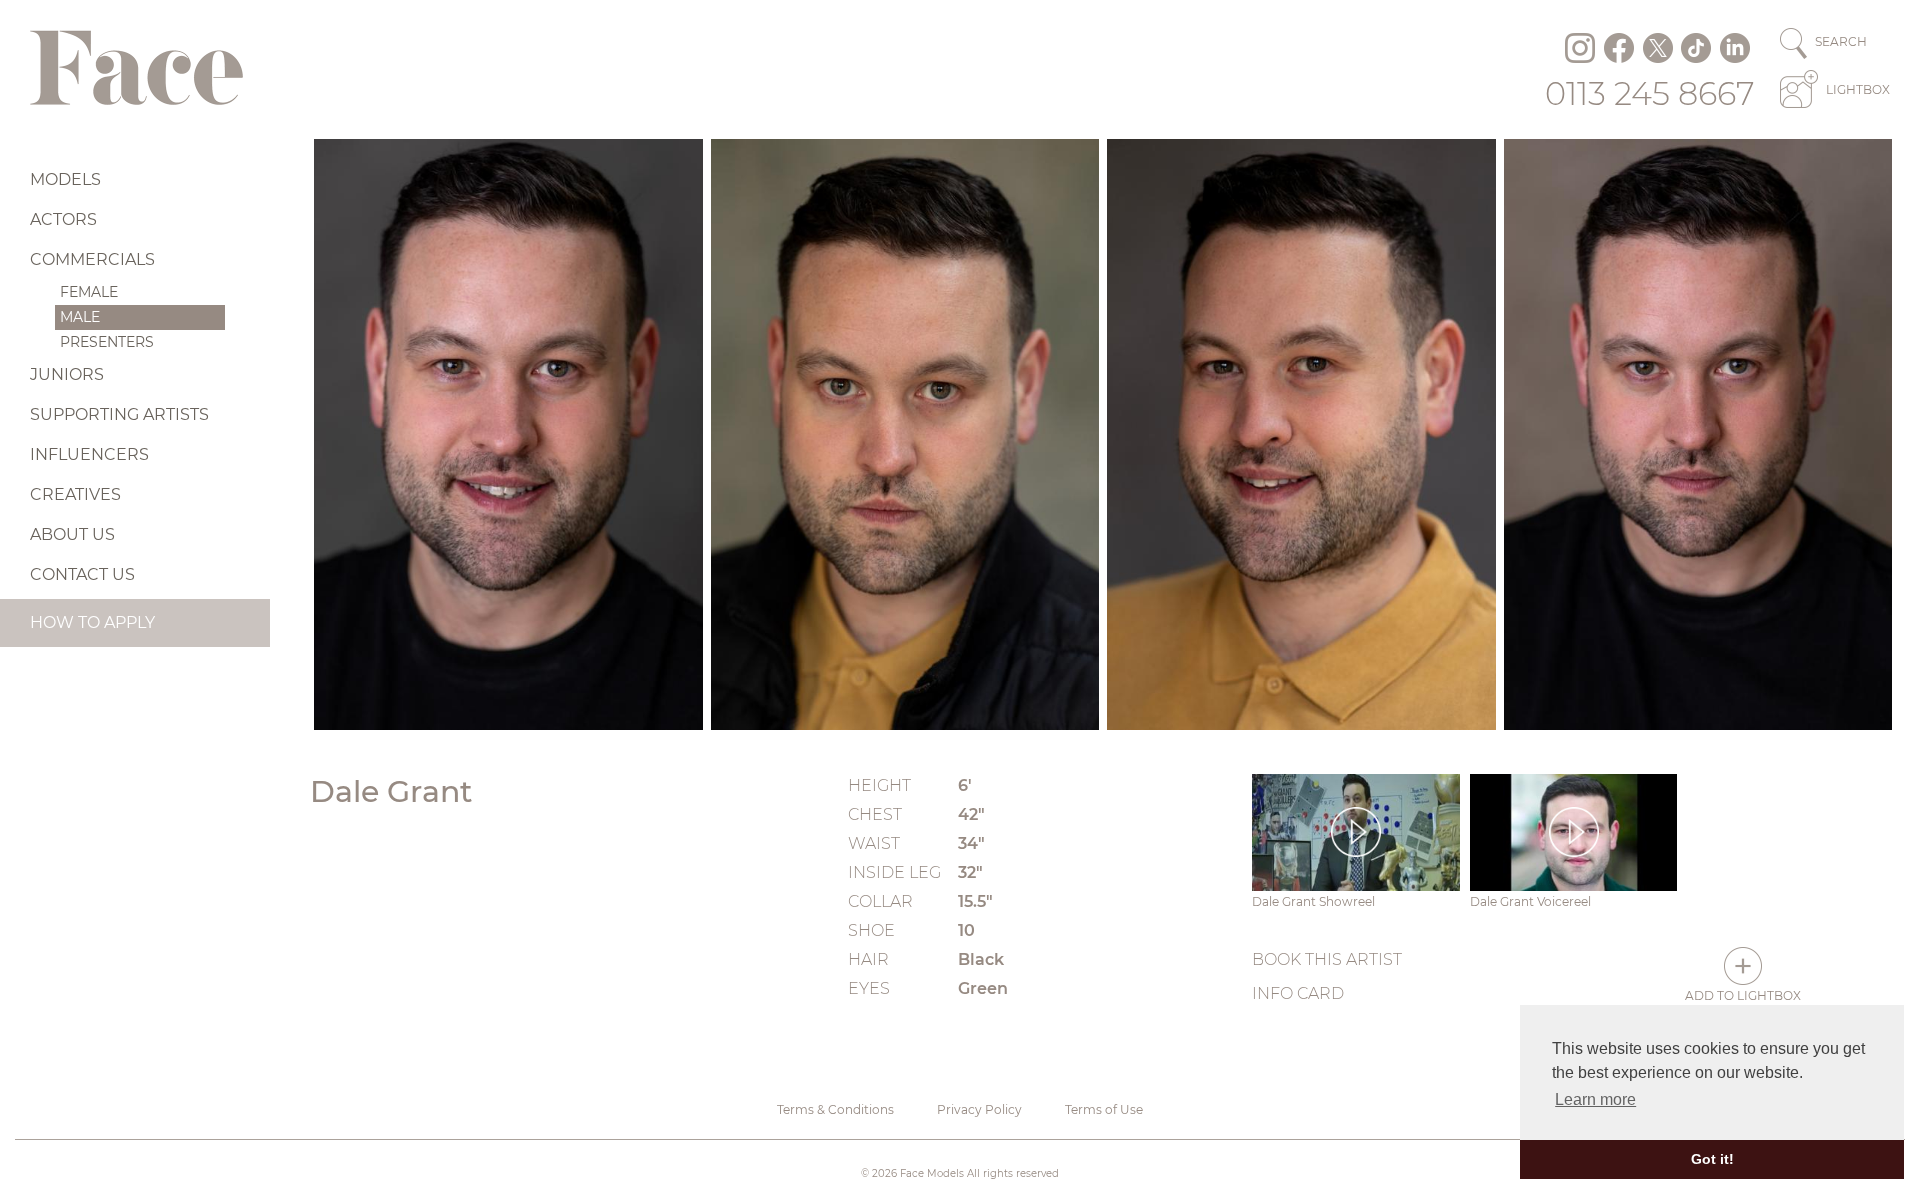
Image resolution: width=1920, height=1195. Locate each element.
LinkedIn (1735, 48)
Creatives (75, 494)
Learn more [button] (1595, 1099)
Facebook (1619, 48)
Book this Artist (1327, 959)
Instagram (1580, 48)
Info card (1298, 993)
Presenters (107, 342)
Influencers (89, 454)
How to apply (92, 622)
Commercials (92, 259)
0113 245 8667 (1650, 93)
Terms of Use (1104, 1109)
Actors (63, 219)
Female (89, 292)
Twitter (1658, 48)
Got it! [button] (1712, 1159)
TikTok (1696, 48)
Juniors (67, 374)
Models (65, 179)
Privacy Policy (979, 1109)
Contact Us (82, 574)
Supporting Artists (119, 414)
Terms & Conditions (835, 1109)
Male (80, 317)
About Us (72, 534)
